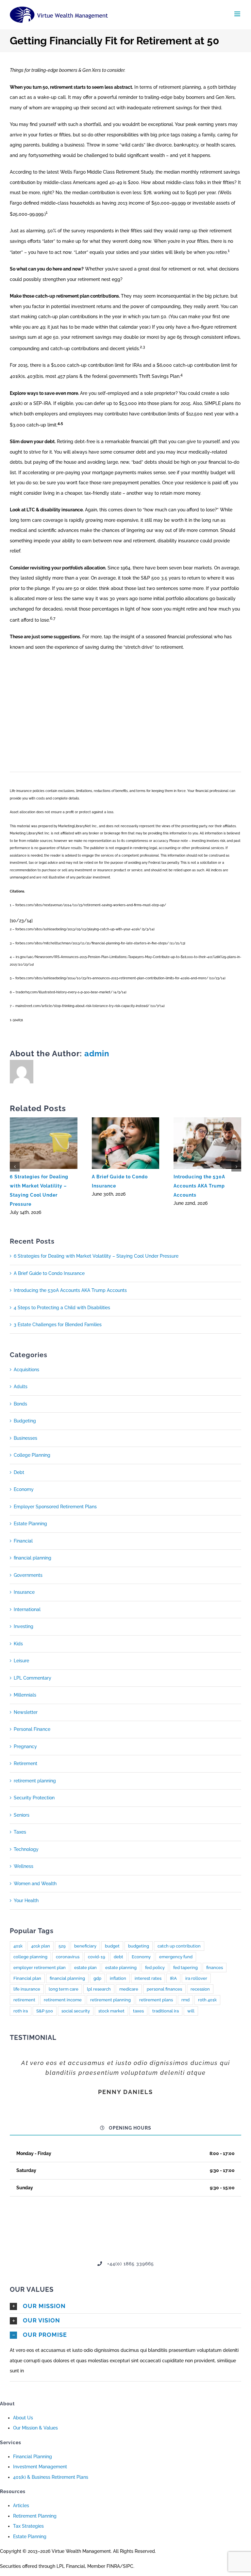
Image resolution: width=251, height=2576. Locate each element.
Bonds (20, 1404)
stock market (111, 2011)
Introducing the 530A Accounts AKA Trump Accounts (199, 1186)
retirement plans (156, 2000)
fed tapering (185, 1968)
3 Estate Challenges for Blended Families (58, 1325)
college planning (30, 1957)
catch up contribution (179, 1946)
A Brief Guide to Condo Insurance (49, 1273)
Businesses (25, 1438)
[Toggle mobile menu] (238, 14)
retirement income (63, 2000)
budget (112, 1946)
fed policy (155, 1968)
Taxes (20, 1832)
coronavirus (68, 1957)
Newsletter (26, 1712)
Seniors (22, 1815)
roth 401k (207, 2000)
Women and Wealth (35, 1884)
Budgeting (25, 1421)
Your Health (26, 1901)
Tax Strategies (28, 2526)
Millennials (25, 1695)
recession (200, 1989)
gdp (97, 1978)
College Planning (32, 1455)
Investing (24, 1626)
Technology (26, 1849)
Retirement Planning (35, 2516)
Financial (23, 1541)
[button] (125, 2306)
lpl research (99, 1989)
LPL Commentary (33, 1678)
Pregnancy (25, 1746)
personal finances (164, 1989)
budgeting (139, 1946)
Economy (24, 1489)
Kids (18, 1644)
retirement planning (35, 1781)
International (27, 1609)
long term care (64, 1989)
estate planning (121, 1968)
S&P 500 (45, 2011)
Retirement (25, 1763)
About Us (23, 2418)
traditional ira (166, 2011)
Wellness (24, 1866)
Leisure (21, 1661)
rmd (185, 2000)
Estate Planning (30, 1524)
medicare (129, 1989)
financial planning (33, 1558)
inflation (118, 1978)
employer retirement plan (40, 1968)
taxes (138, 2011)
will (191, 2011)
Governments (28, 1575)
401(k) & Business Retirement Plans (51, 2477)
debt (118, 1957)
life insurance (27, 1989)
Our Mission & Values (35, 2428)
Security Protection (34, 1798)
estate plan (85, 1968)
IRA (173, 1978)
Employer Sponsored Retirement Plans (55, 1507)
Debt (19, 1472)
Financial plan (27, 1978)
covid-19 (97, 1957)
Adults (21, 1387)
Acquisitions (26, 1370)
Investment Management (40, 2467)
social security (76, 2011)
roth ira (21, 2011)
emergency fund (176, 1957)
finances (215, 1968)
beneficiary (85, 1946)
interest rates (148, 1978)
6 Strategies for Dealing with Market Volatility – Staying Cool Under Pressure (96, 1256)
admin (97, 1054)
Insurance (24, 1592)
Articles (21, 2506)
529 (62, 1946)
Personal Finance (32, 1729)
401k (18, 1946)
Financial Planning (33, 2457)
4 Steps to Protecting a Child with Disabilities (62, 1308)
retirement (24, 2000)
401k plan (41, 1946)
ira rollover (196, 1978)
